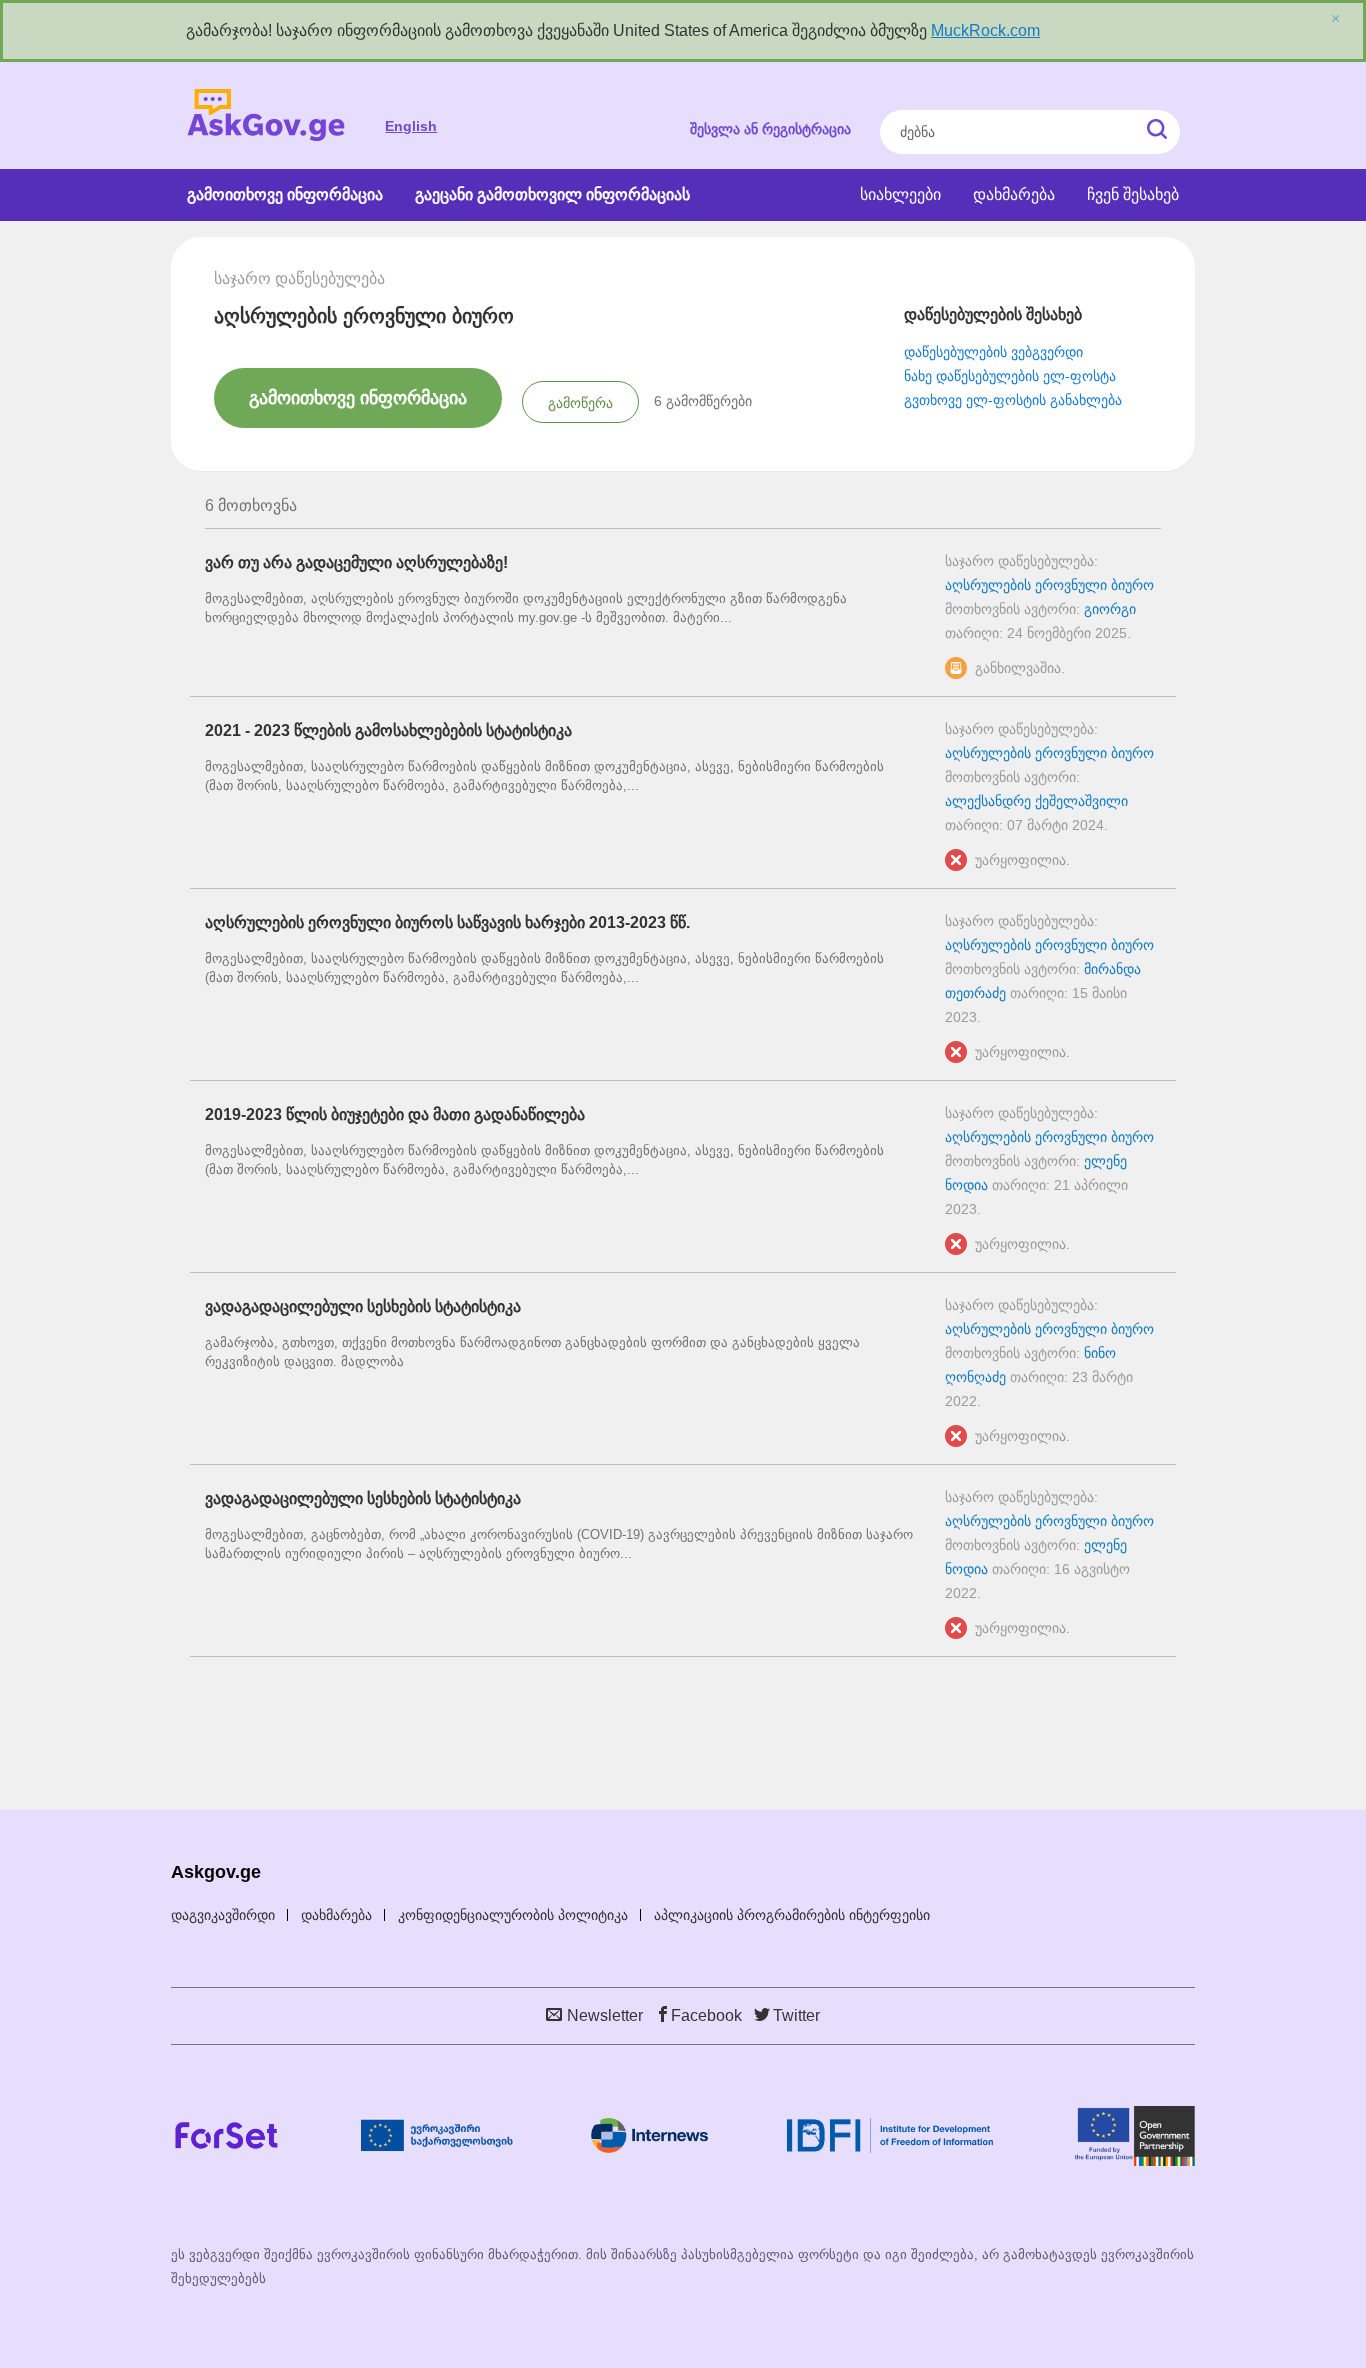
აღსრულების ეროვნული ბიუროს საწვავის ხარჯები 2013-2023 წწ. (447, 922)
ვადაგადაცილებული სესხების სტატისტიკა (363, 1306)
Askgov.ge (266, 115)
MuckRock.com (985, 30)
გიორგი (1110, 609)
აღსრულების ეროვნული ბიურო (1049, 585)
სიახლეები (900, 194)
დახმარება (1014, 194)
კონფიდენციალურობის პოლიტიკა (513, 1915)
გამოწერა (580, 403)
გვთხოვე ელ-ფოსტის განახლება (1013, 400)
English (411, 126)
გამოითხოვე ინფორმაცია (285, 194)
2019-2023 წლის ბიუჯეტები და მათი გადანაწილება (395, 1114)
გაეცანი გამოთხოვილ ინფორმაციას (552, 194)
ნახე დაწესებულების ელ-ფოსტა (1010, 376)
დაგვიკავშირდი (223, 1915)
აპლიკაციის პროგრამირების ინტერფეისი (792, 1915)
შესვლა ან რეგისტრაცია (770, 129)
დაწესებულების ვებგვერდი (993, 352)
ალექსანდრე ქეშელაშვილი (1036, 801)
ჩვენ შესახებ (1133, 194)
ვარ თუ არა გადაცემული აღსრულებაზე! (356, 562)
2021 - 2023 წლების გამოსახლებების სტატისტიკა (388, 730)
